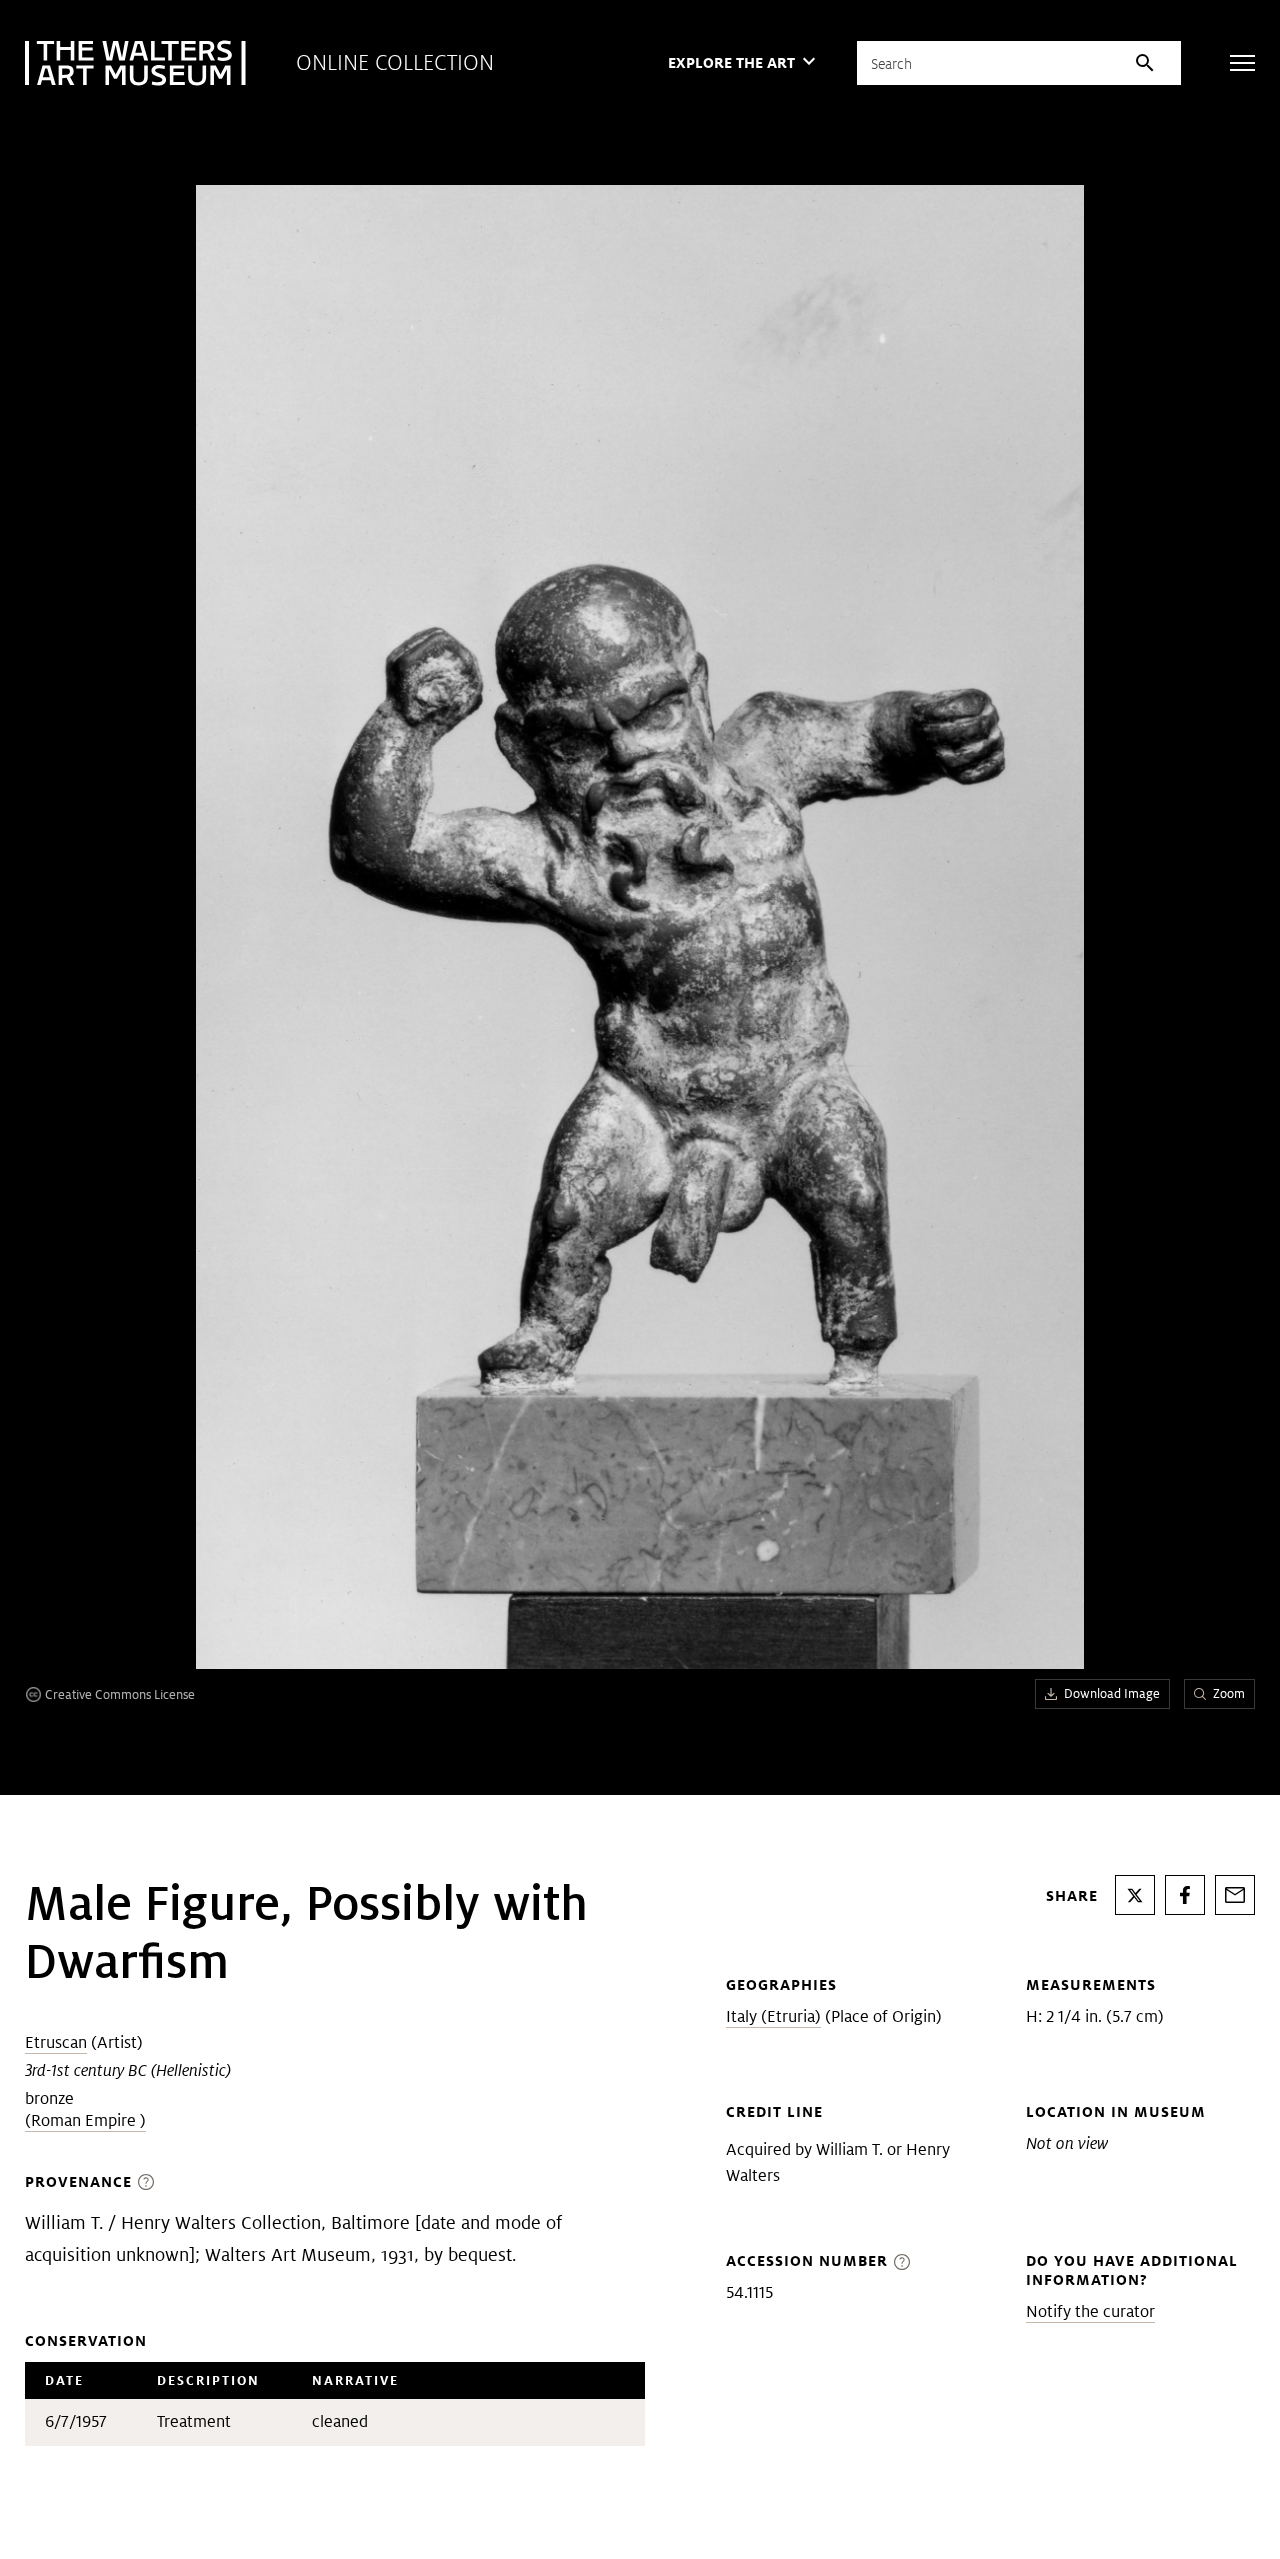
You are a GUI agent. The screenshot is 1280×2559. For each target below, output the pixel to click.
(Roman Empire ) (85, 2120)
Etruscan (56, 2042)
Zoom (1229, 1693)
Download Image (1112, 1693)
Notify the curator (1090, 2311)
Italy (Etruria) (773, 2016)
